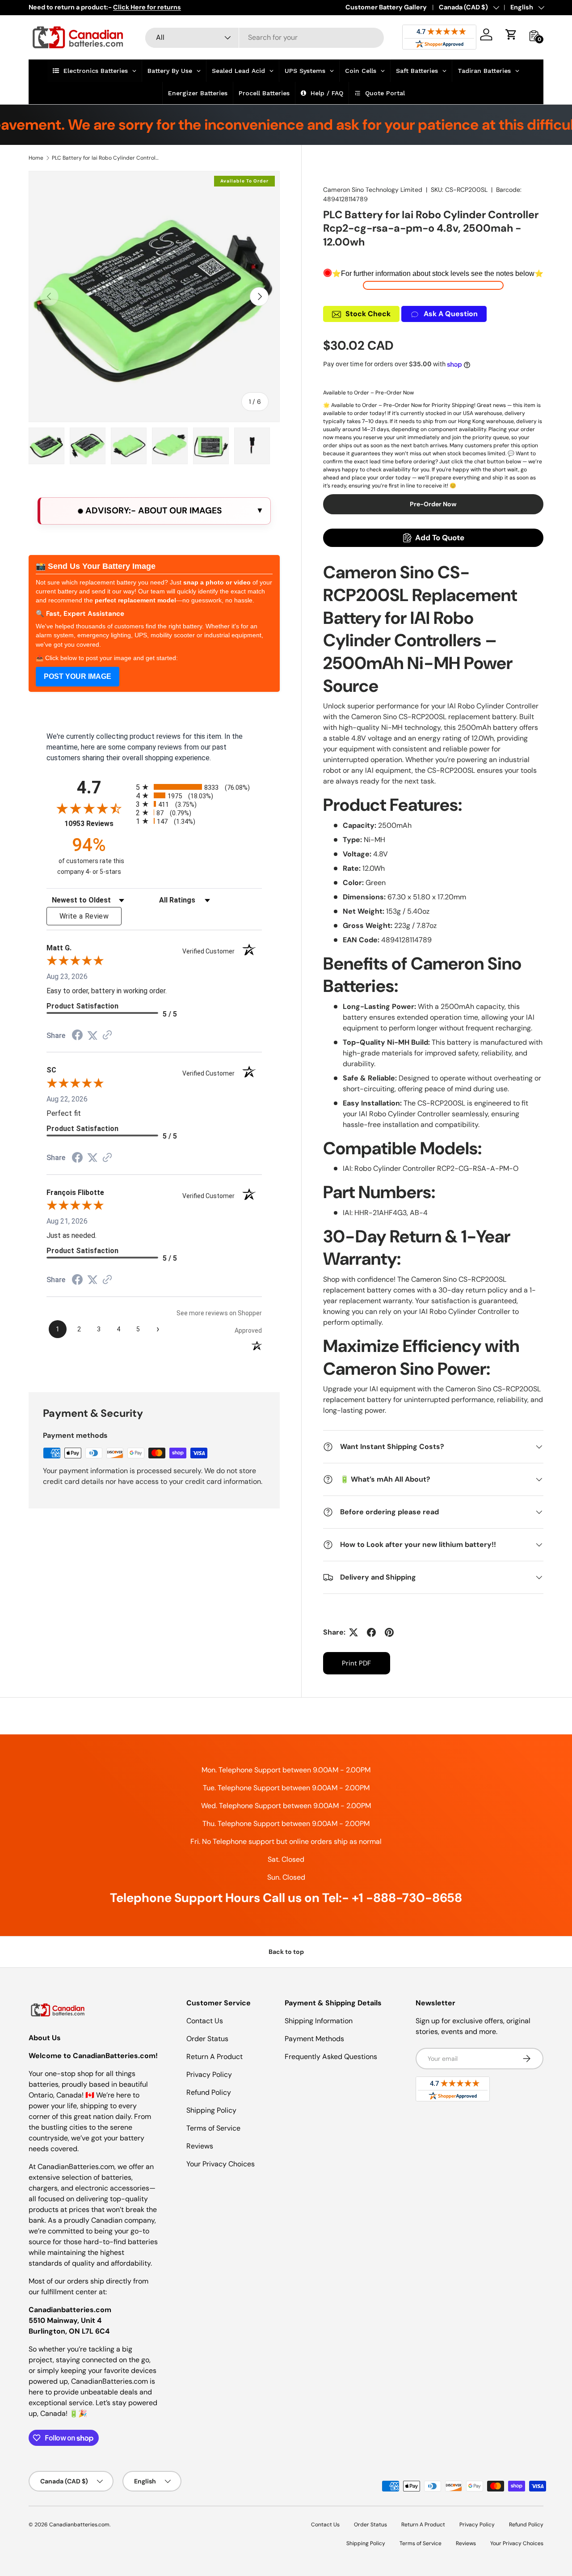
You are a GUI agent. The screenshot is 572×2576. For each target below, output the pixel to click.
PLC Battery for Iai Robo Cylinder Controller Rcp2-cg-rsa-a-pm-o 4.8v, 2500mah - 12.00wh (105, 158)
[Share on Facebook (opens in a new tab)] (77, 1036)
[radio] (199, 787)
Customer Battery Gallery (386, 7)
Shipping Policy (211, 2110)
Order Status (207, 2039)
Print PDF (356, 1663)
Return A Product (214, 2057)
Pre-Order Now (433, 504)
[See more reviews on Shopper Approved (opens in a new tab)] (107, 1036)
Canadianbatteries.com (79, 2525)
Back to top (286, 1952)
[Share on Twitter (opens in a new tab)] (93, 1036)
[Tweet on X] (353, 1632)
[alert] (154, 511)
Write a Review (84, 916)
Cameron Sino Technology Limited (373, 190)
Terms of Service (213, 2128)
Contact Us (205, 2021)
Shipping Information (319, 2021)
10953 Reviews (98, 824)
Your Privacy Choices (221, 2164)
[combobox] (265, 37)
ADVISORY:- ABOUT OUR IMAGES (153, 511)
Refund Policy (209, 2092)
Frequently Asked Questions (331, 2057)
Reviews (200, 2146)
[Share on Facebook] (371, 1632)
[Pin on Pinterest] (389, 1632)
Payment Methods (314, 2039)
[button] (511, 34)
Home (36, 158)
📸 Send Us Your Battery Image (96, 566)
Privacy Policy (209, 2074)
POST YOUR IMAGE (78, 676)
